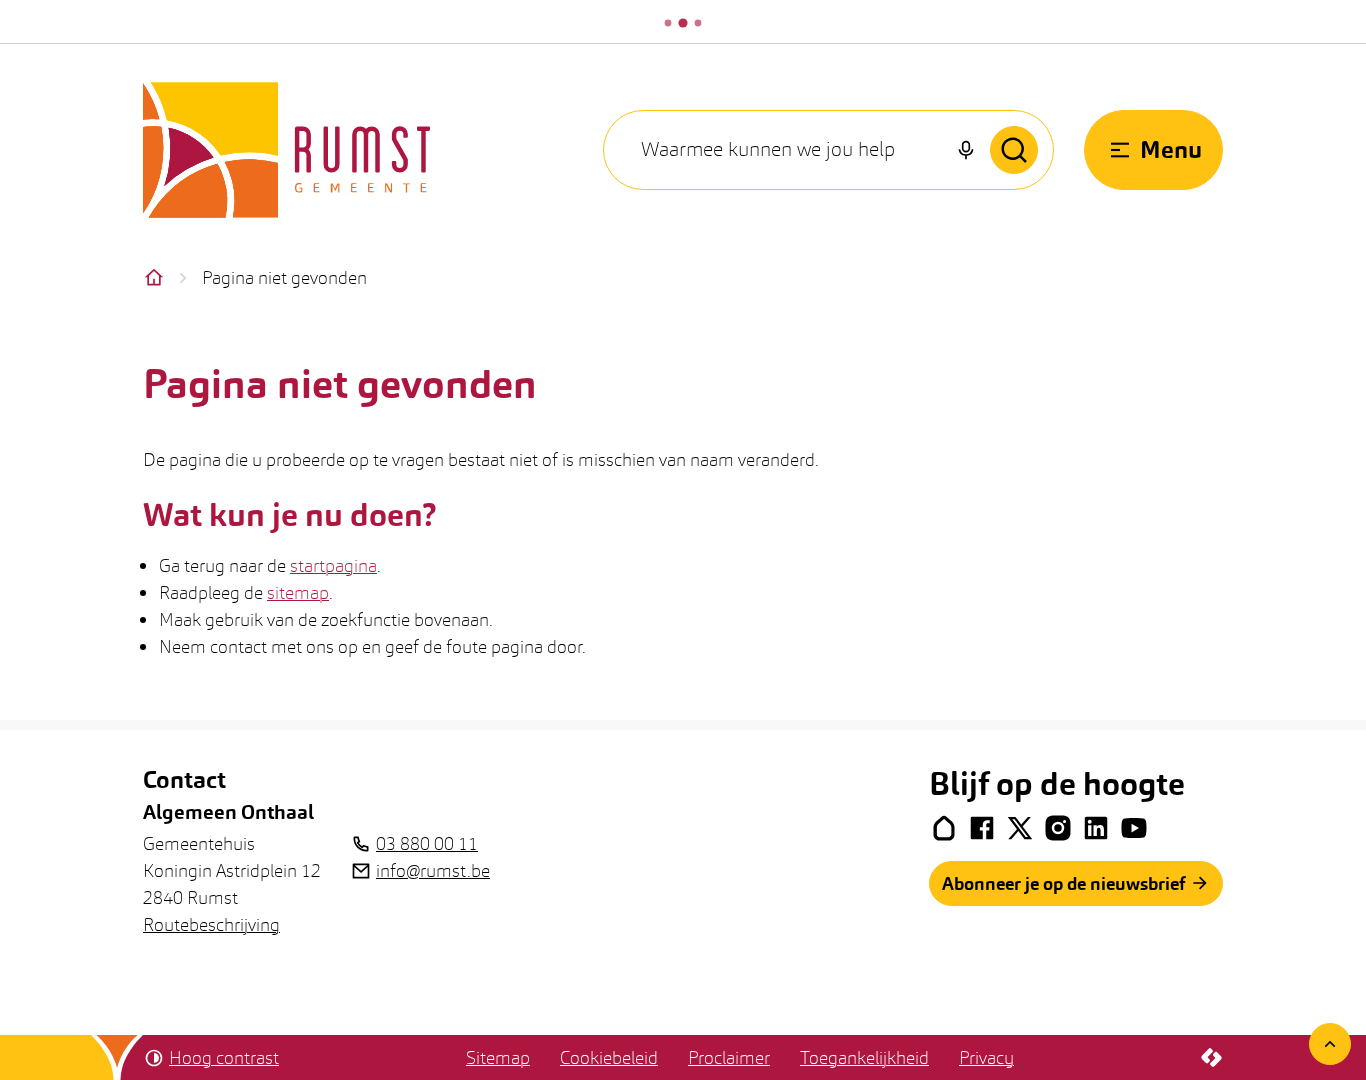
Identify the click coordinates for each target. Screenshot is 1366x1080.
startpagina (333, 565)
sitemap (298, 592)
